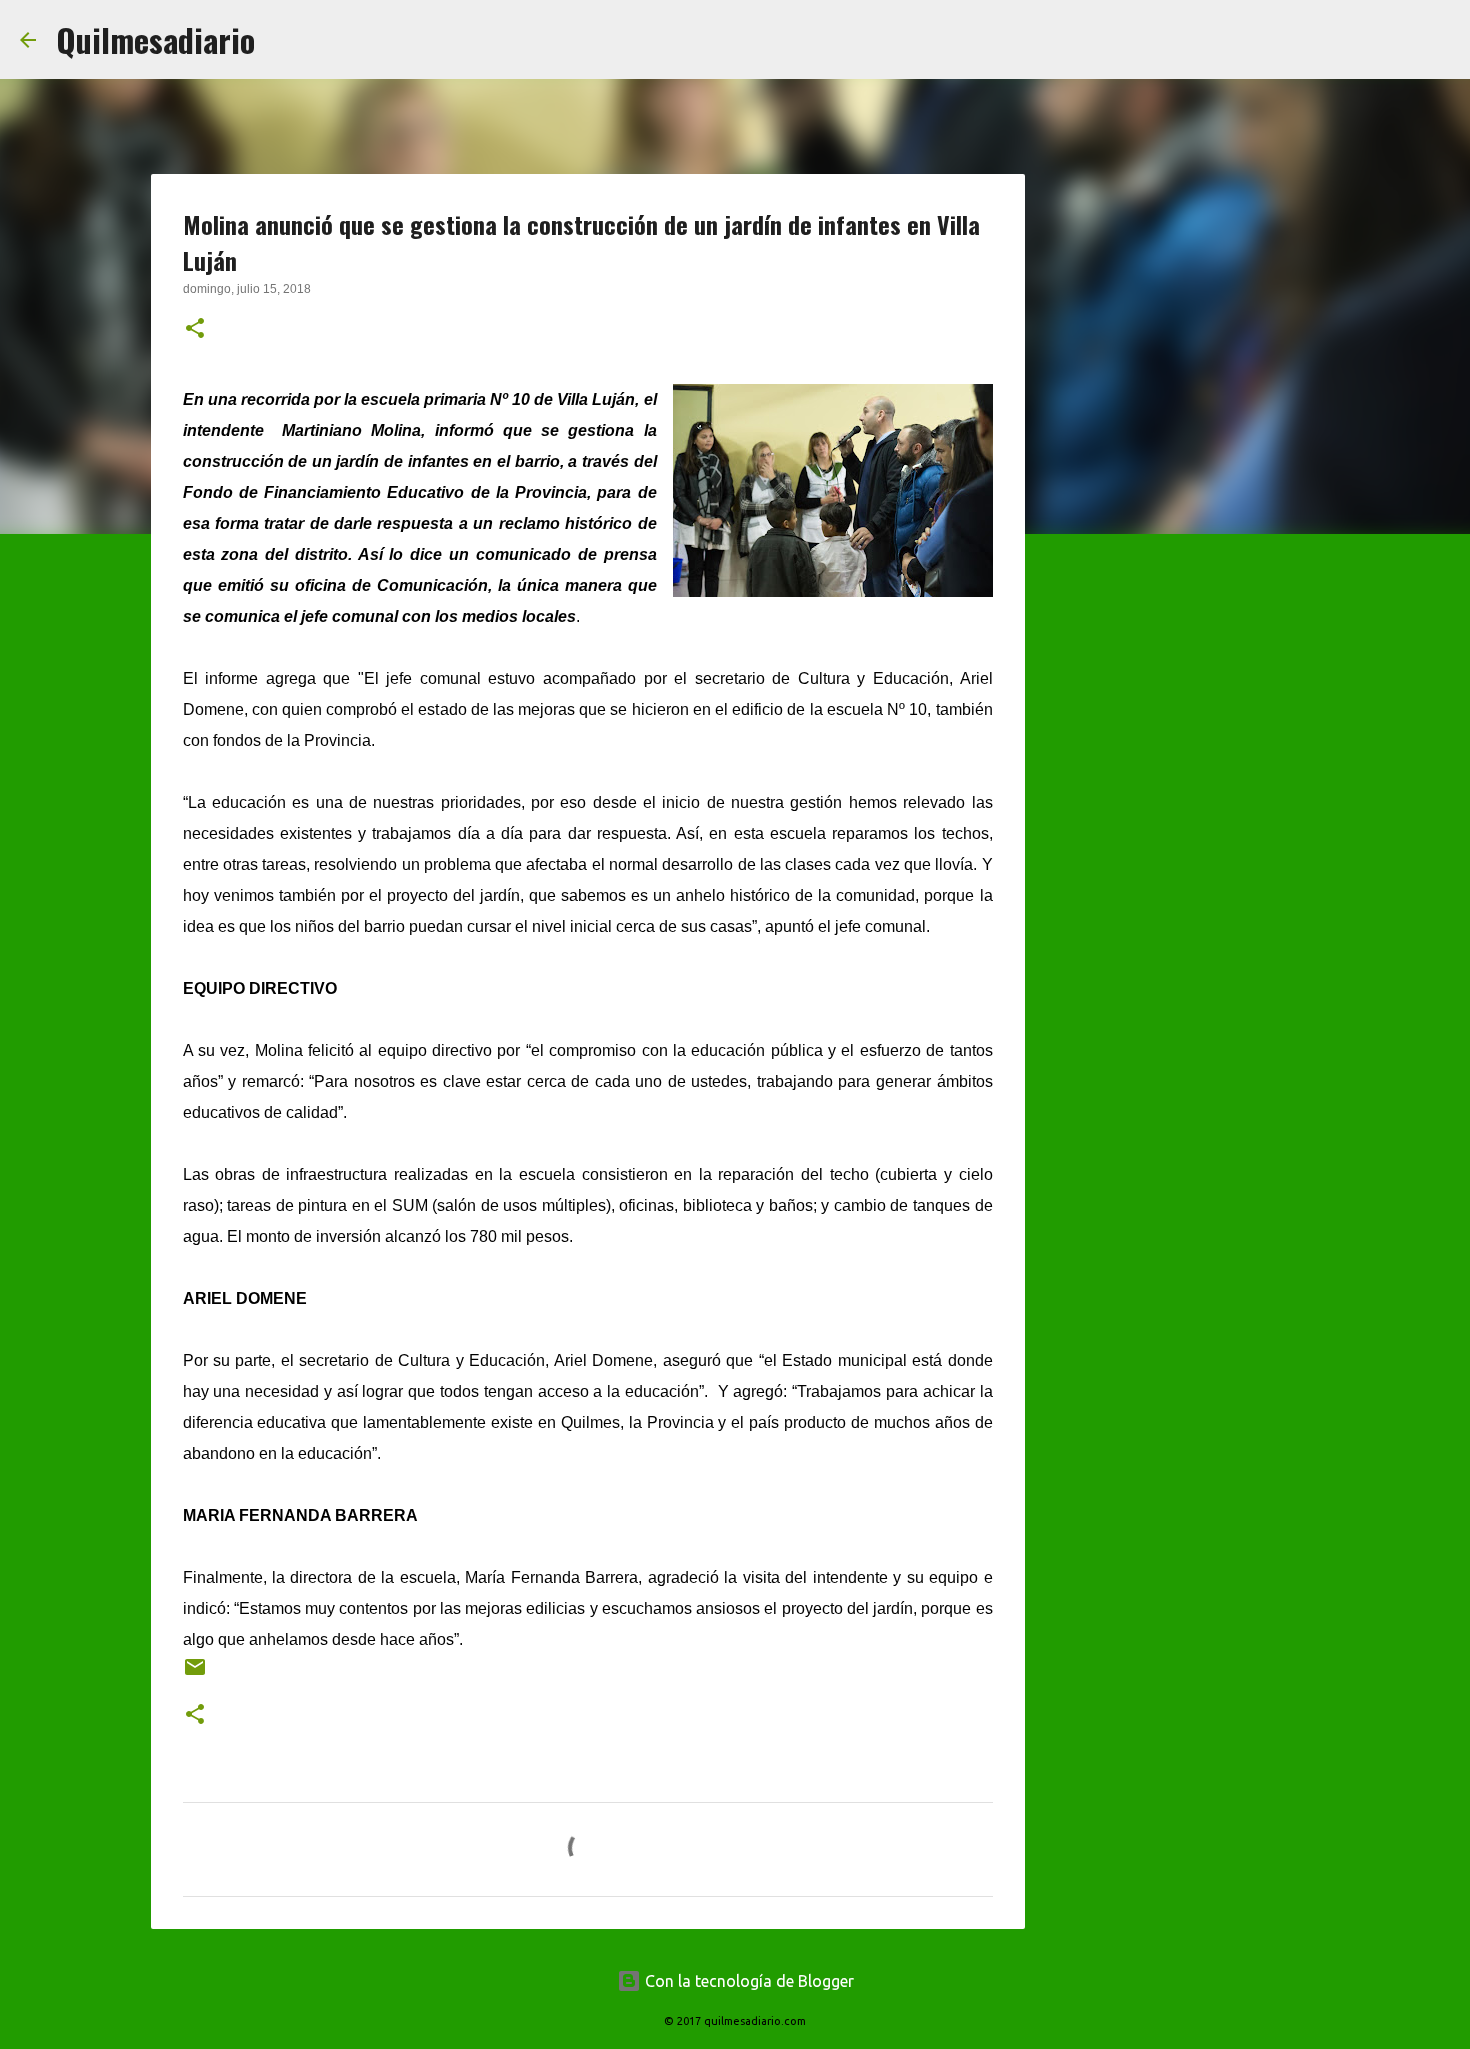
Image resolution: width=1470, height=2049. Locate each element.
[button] (195, 330)
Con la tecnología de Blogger (747, 1981)
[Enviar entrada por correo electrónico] (195, 1674)
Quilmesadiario (155, 39)
